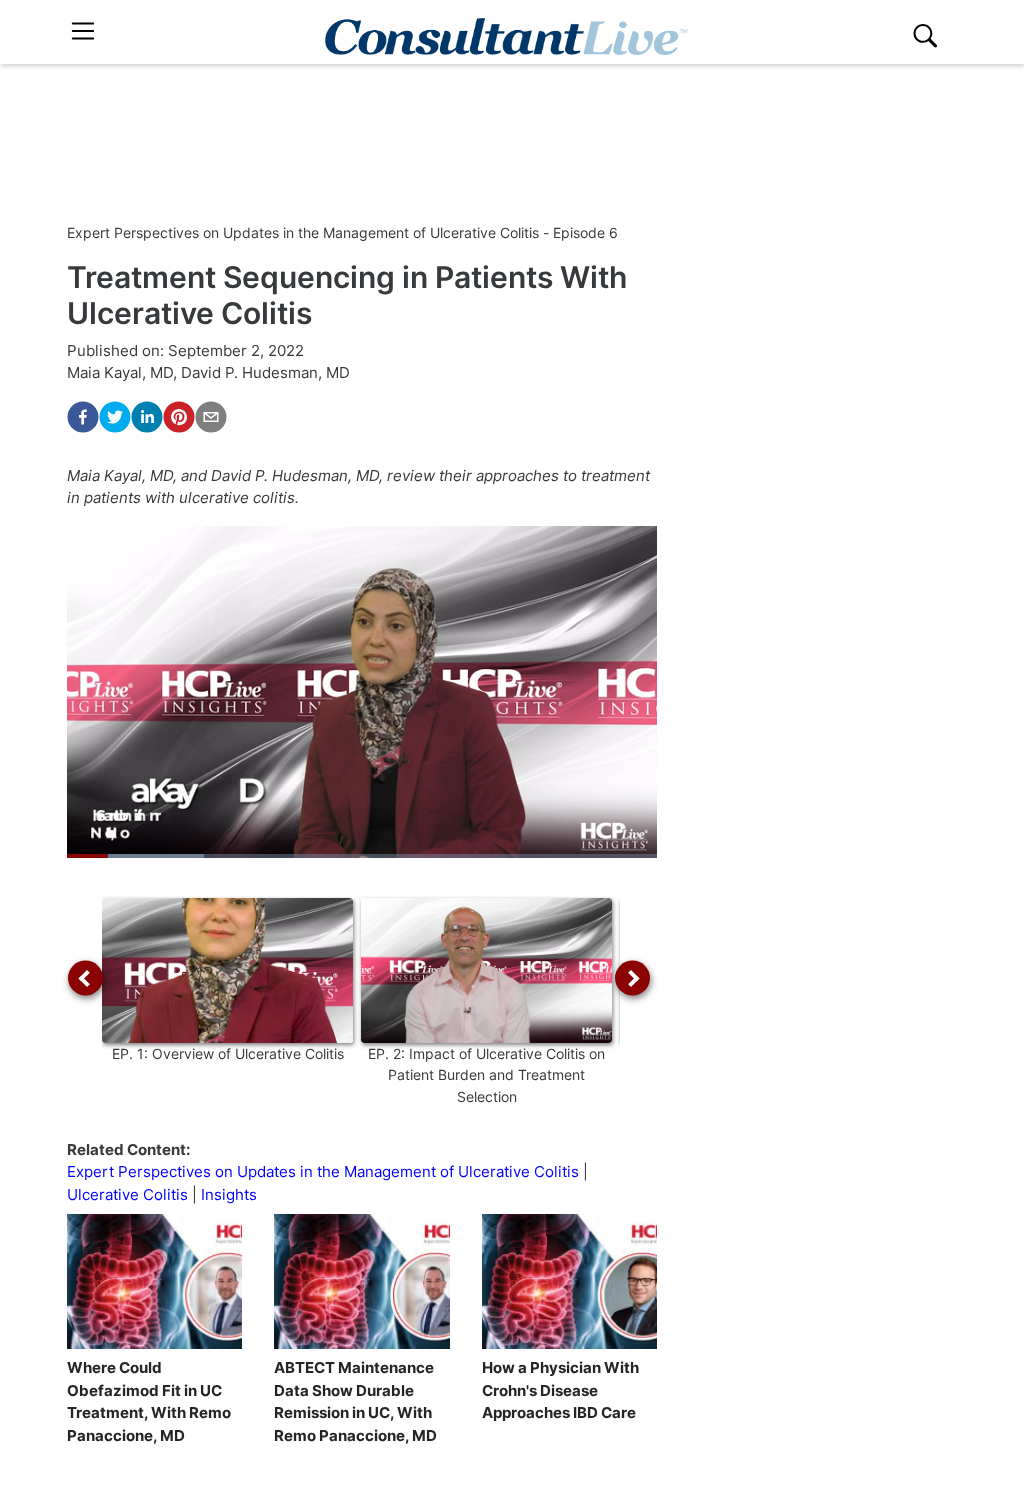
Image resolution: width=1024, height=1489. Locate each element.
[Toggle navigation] (83, 31)
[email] (211, 417)
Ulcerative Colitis (127, 1194)
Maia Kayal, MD (120, 372)
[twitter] (115, 417)
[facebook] (83, 417)
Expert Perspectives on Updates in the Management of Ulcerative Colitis (323, 1171)
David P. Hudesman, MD (265, 372)
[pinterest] (179, 417)
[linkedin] (147, 417)
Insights (229, 1194)
